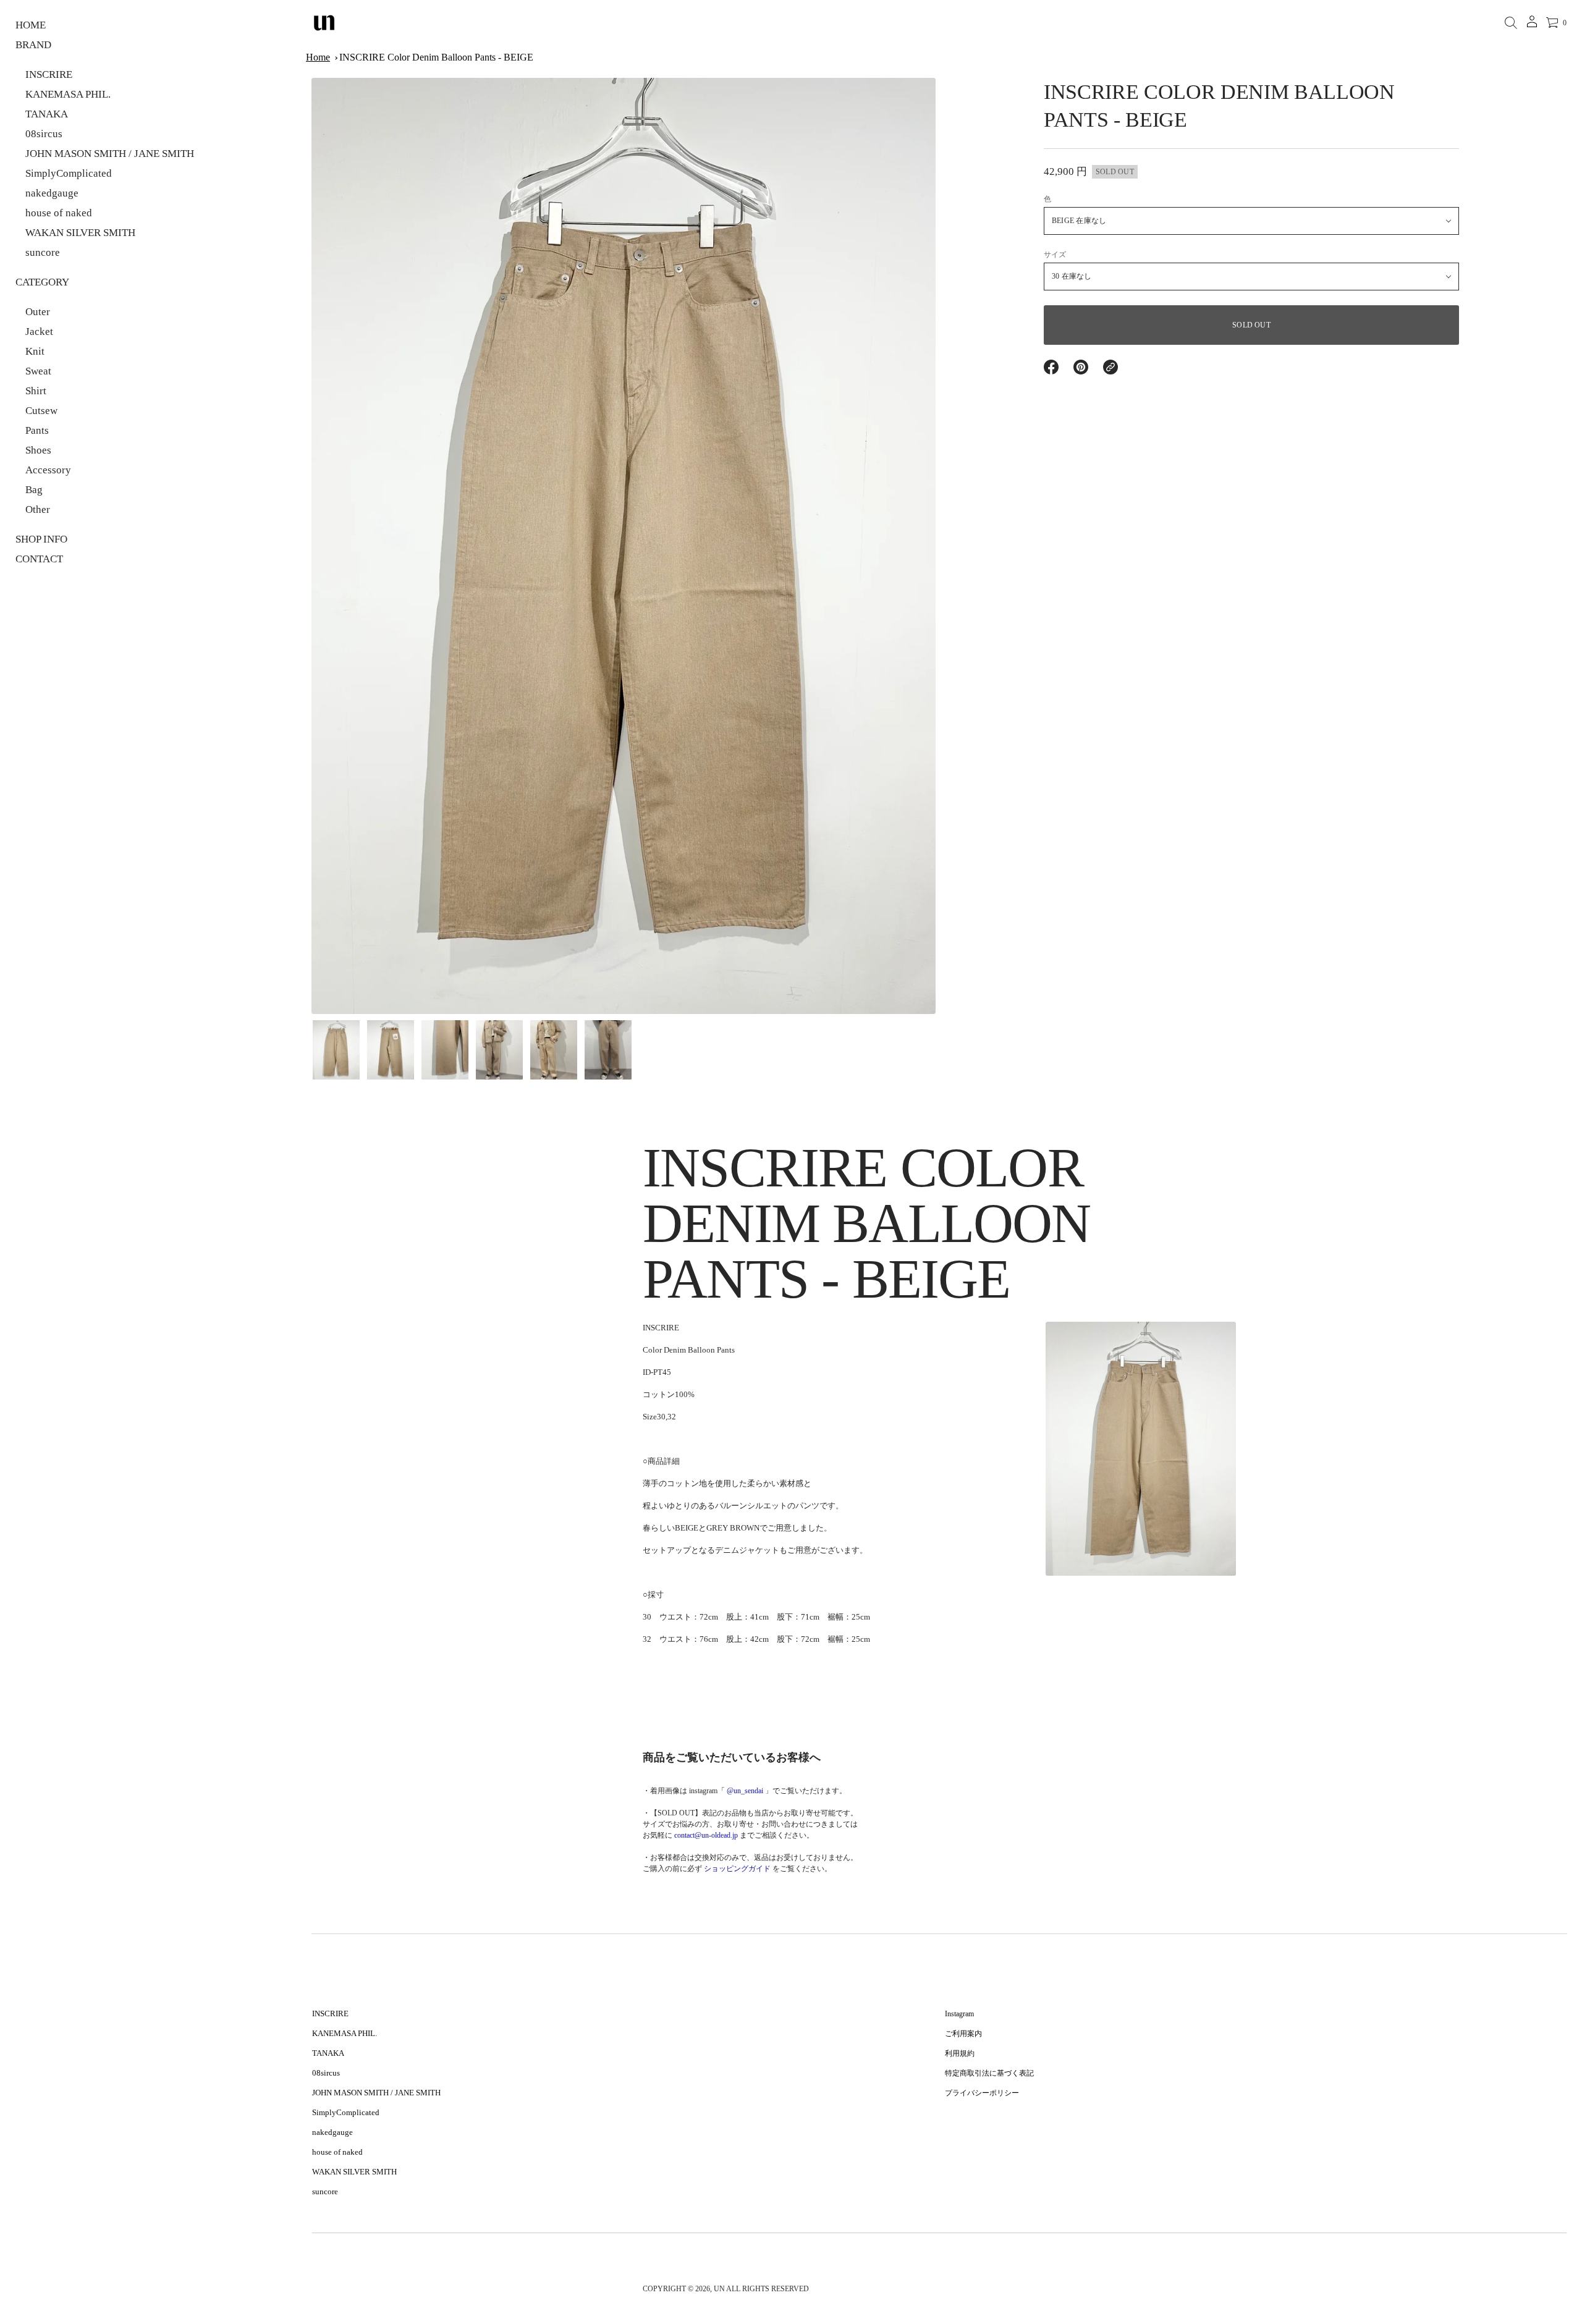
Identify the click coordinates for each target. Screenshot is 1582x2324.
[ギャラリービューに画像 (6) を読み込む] (608, 1050)
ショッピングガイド (737, 1869)
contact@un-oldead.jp (706, 1835)
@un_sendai (745, 1791)
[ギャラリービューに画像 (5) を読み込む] (554, 1050)
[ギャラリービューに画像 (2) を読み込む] (391, 1050)
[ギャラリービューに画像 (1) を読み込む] (336, 1050)
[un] (324, 23)
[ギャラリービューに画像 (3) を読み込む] (445, 1050)
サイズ (1055, 255)
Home (318, 57)
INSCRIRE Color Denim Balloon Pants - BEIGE (436, 57)
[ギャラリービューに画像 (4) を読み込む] (499, 1050)
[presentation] (624, 546)
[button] (1511, 23)
